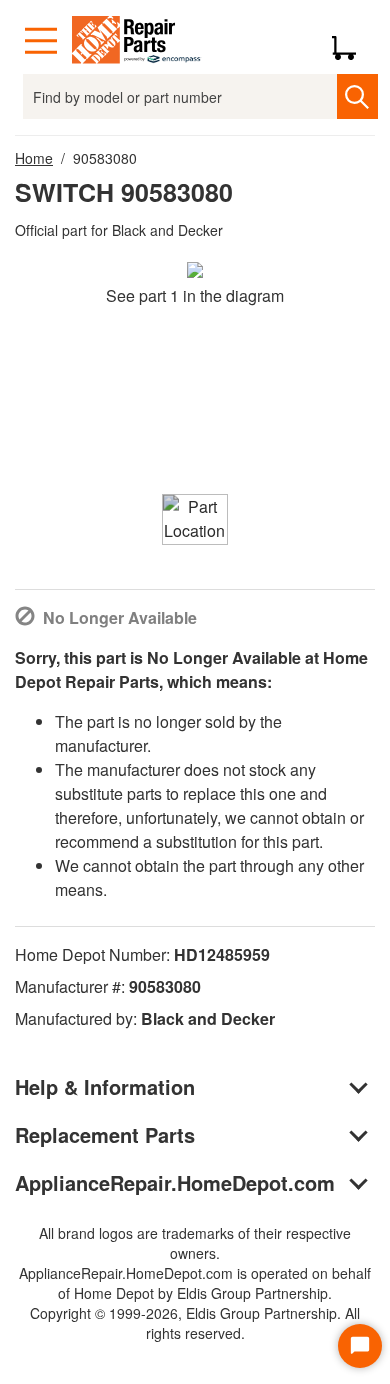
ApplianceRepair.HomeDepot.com (175, 1182)
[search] (357, 96)
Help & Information (105, 1086)
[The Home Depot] (137, 41)
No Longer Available (120, 617)
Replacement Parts (105, 1134)
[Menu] (41, 41)
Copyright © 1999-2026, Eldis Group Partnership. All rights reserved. (195, 1323)
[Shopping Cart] (351, 41)
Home (34, 158)
